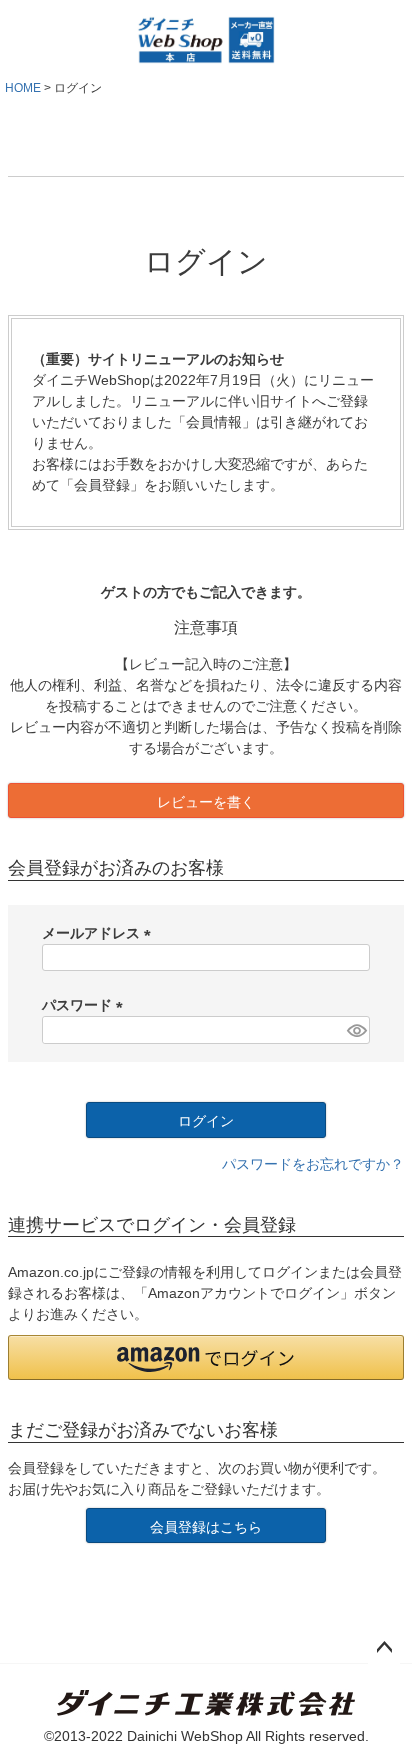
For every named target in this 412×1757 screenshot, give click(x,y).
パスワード (86, 1005)
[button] (206, 1357)
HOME (23, 88)
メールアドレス (100, 933)
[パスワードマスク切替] (355, 1030)
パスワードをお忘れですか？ (313, 1164)
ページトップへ (384, 1648)
